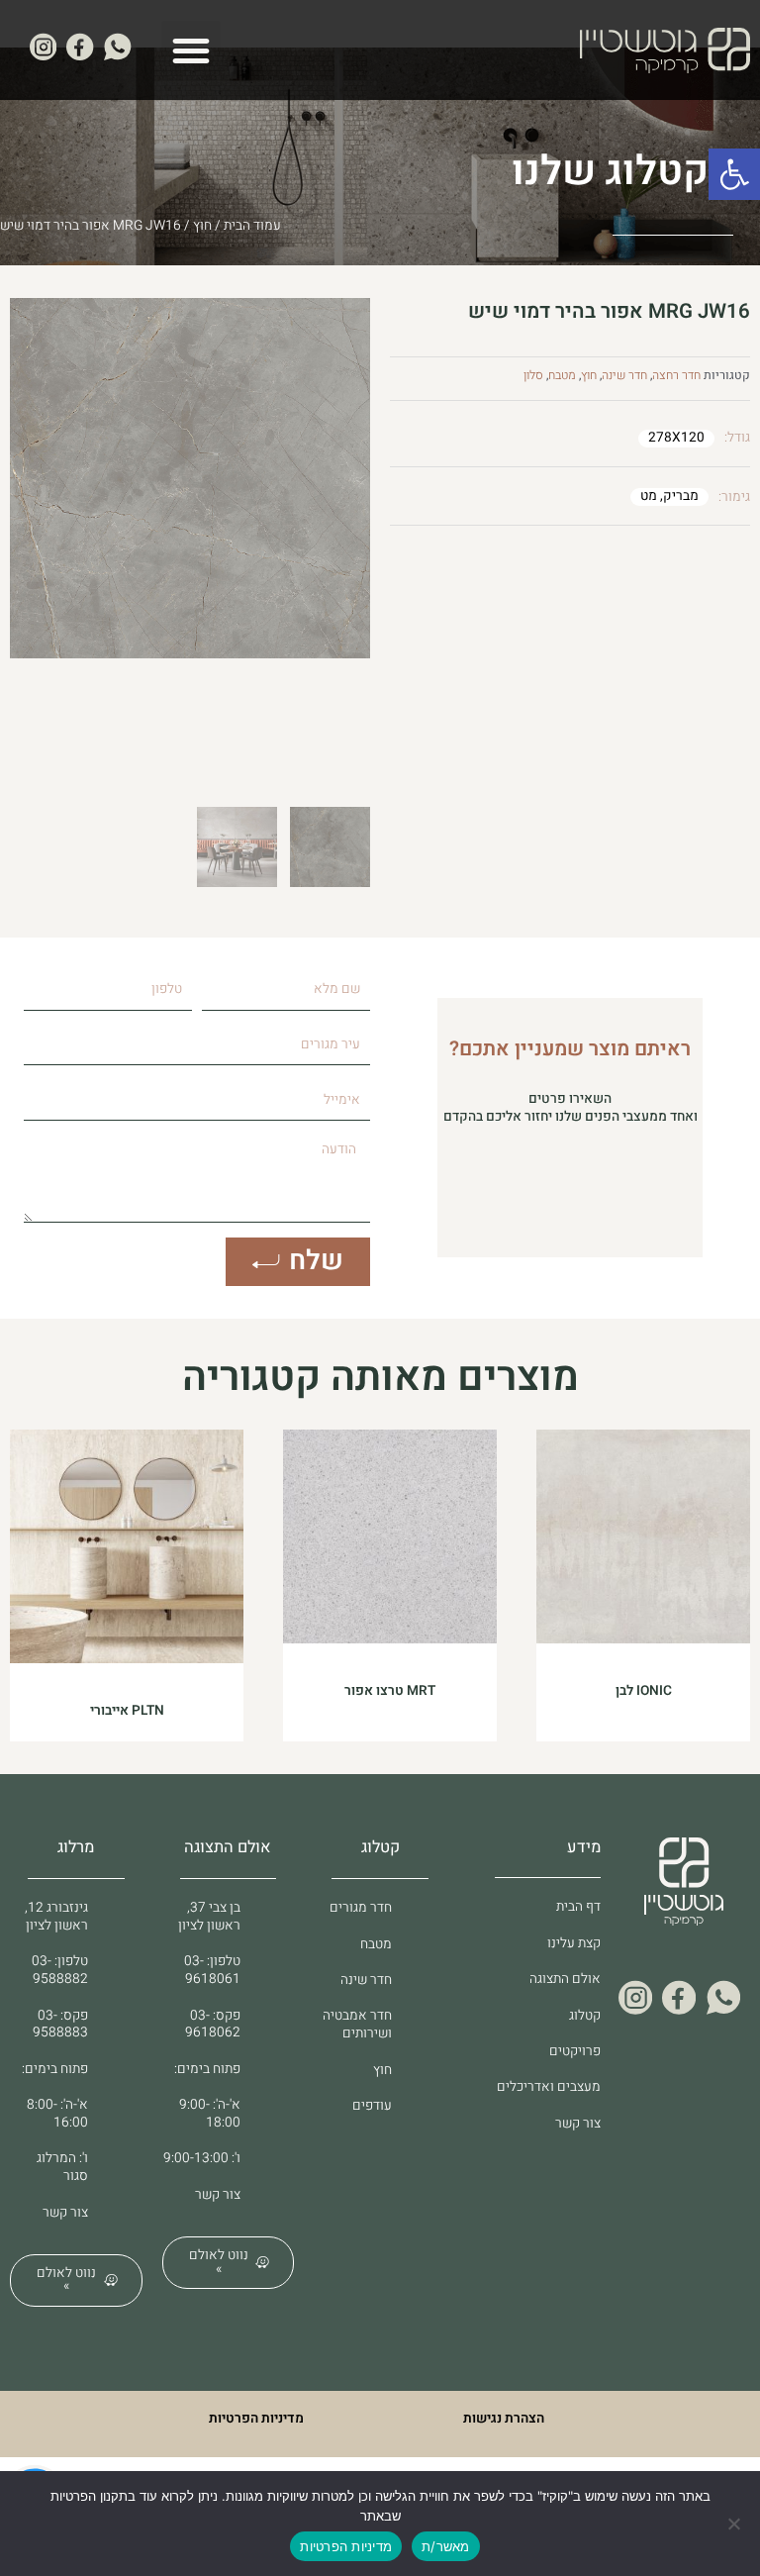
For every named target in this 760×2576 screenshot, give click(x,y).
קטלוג (585, 2016)
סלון (533, 375)
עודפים (372, 2106)
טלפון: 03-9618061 (212, 1970)
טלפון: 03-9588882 (60, 1970)
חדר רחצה (676, 375)
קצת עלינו (574, 1943)
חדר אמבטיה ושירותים (357, 2025)
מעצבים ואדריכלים (549, 2087)
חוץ (202, 226)
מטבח (562, 375)
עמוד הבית (252, 226)
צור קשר (578, 2124)
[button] (734, 174)
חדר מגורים (361, 1908)
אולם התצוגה (565, 1979)
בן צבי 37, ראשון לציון (209, 1917)
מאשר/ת (446, 2546)
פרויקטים (575, 2051)
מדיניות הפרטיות (256, 2419)
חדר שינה (624, 375)
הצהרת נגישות (504, 2419)
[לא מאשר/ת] (735, 2524)
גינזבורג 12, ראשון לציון (56, 1917)
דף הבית (578, 1907)
